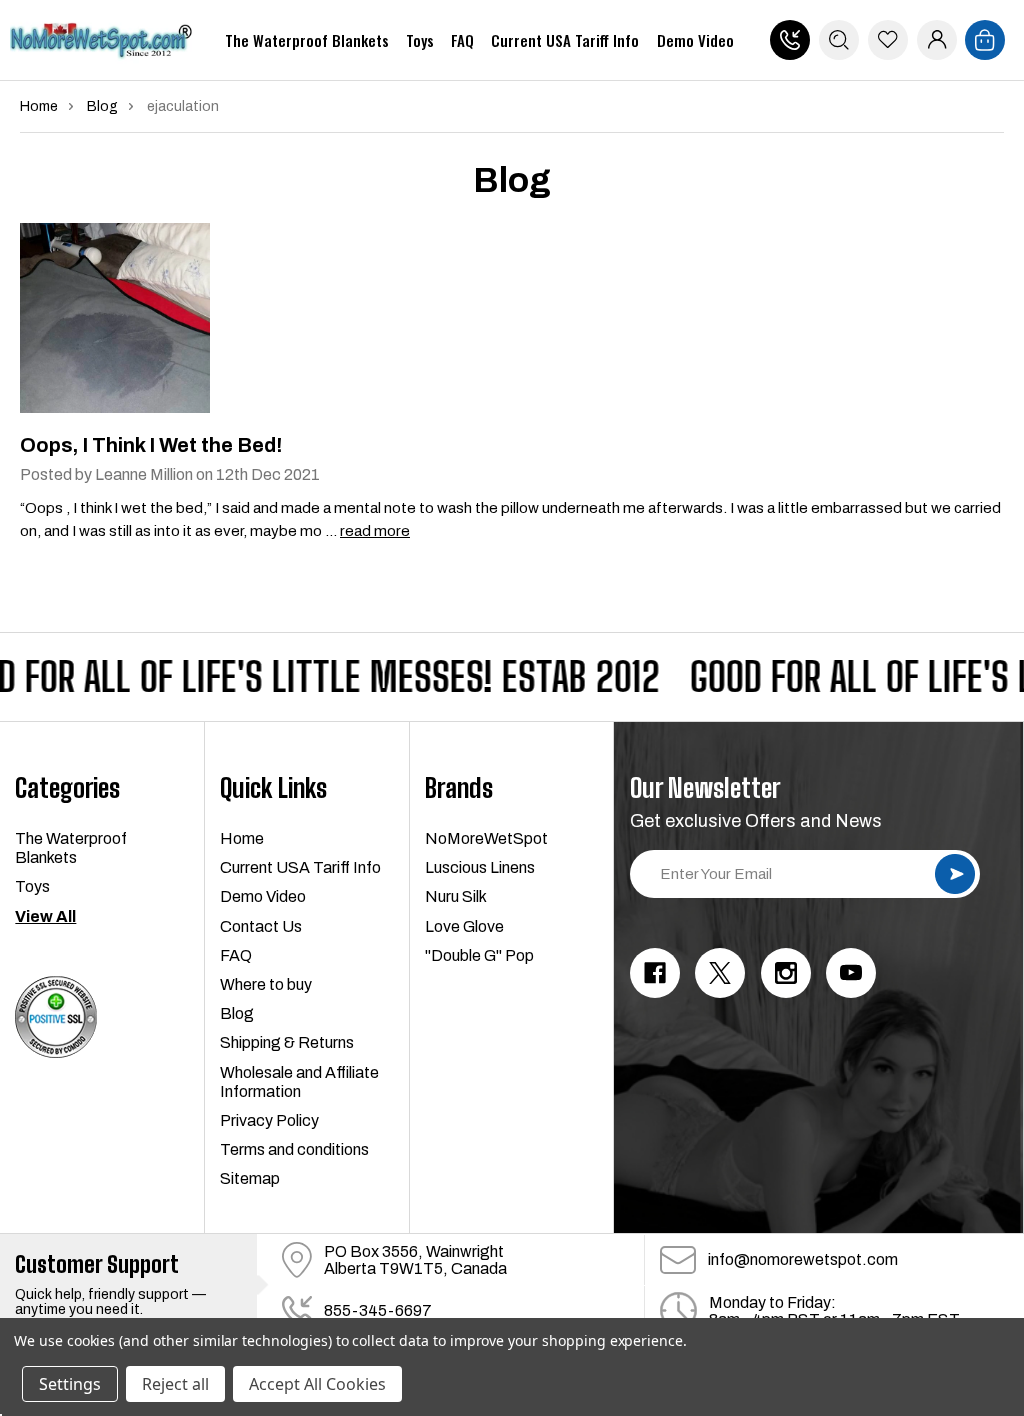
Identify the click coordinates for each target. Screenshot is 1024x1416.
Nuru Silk (456, 896)
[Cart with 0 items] (985, 40)
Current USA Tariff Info (565, 40)
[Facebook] (655, 973)
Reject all (175, 1384)
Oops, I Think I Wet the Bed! (151, 445)
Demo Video (695, 40)
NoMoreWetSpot (486, 838)
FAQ (462, 40)
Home (242, 838)
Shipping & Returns (287, 1042)
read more (375, 531)
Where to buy (266, 984)
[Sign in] (937, 40)
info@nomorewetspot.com (803, 1259)
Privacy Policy (269, 1120)
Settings (70, 1384)
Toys (420, 40)
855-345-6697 (790, 40)
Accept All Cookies (317, 1384)
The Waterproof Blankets (307, 40)
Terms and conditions (294, 1149)
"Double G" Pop (479, 955)
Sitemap (250, 1178)
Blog (237, 1013)
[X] (720, 973)
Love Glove (464, 926)
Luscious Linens (480, 867)
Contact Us (261, 926)
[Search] (839, 40)
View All (45, 916)
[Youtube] (851, 973)
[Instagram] (786, 973)
